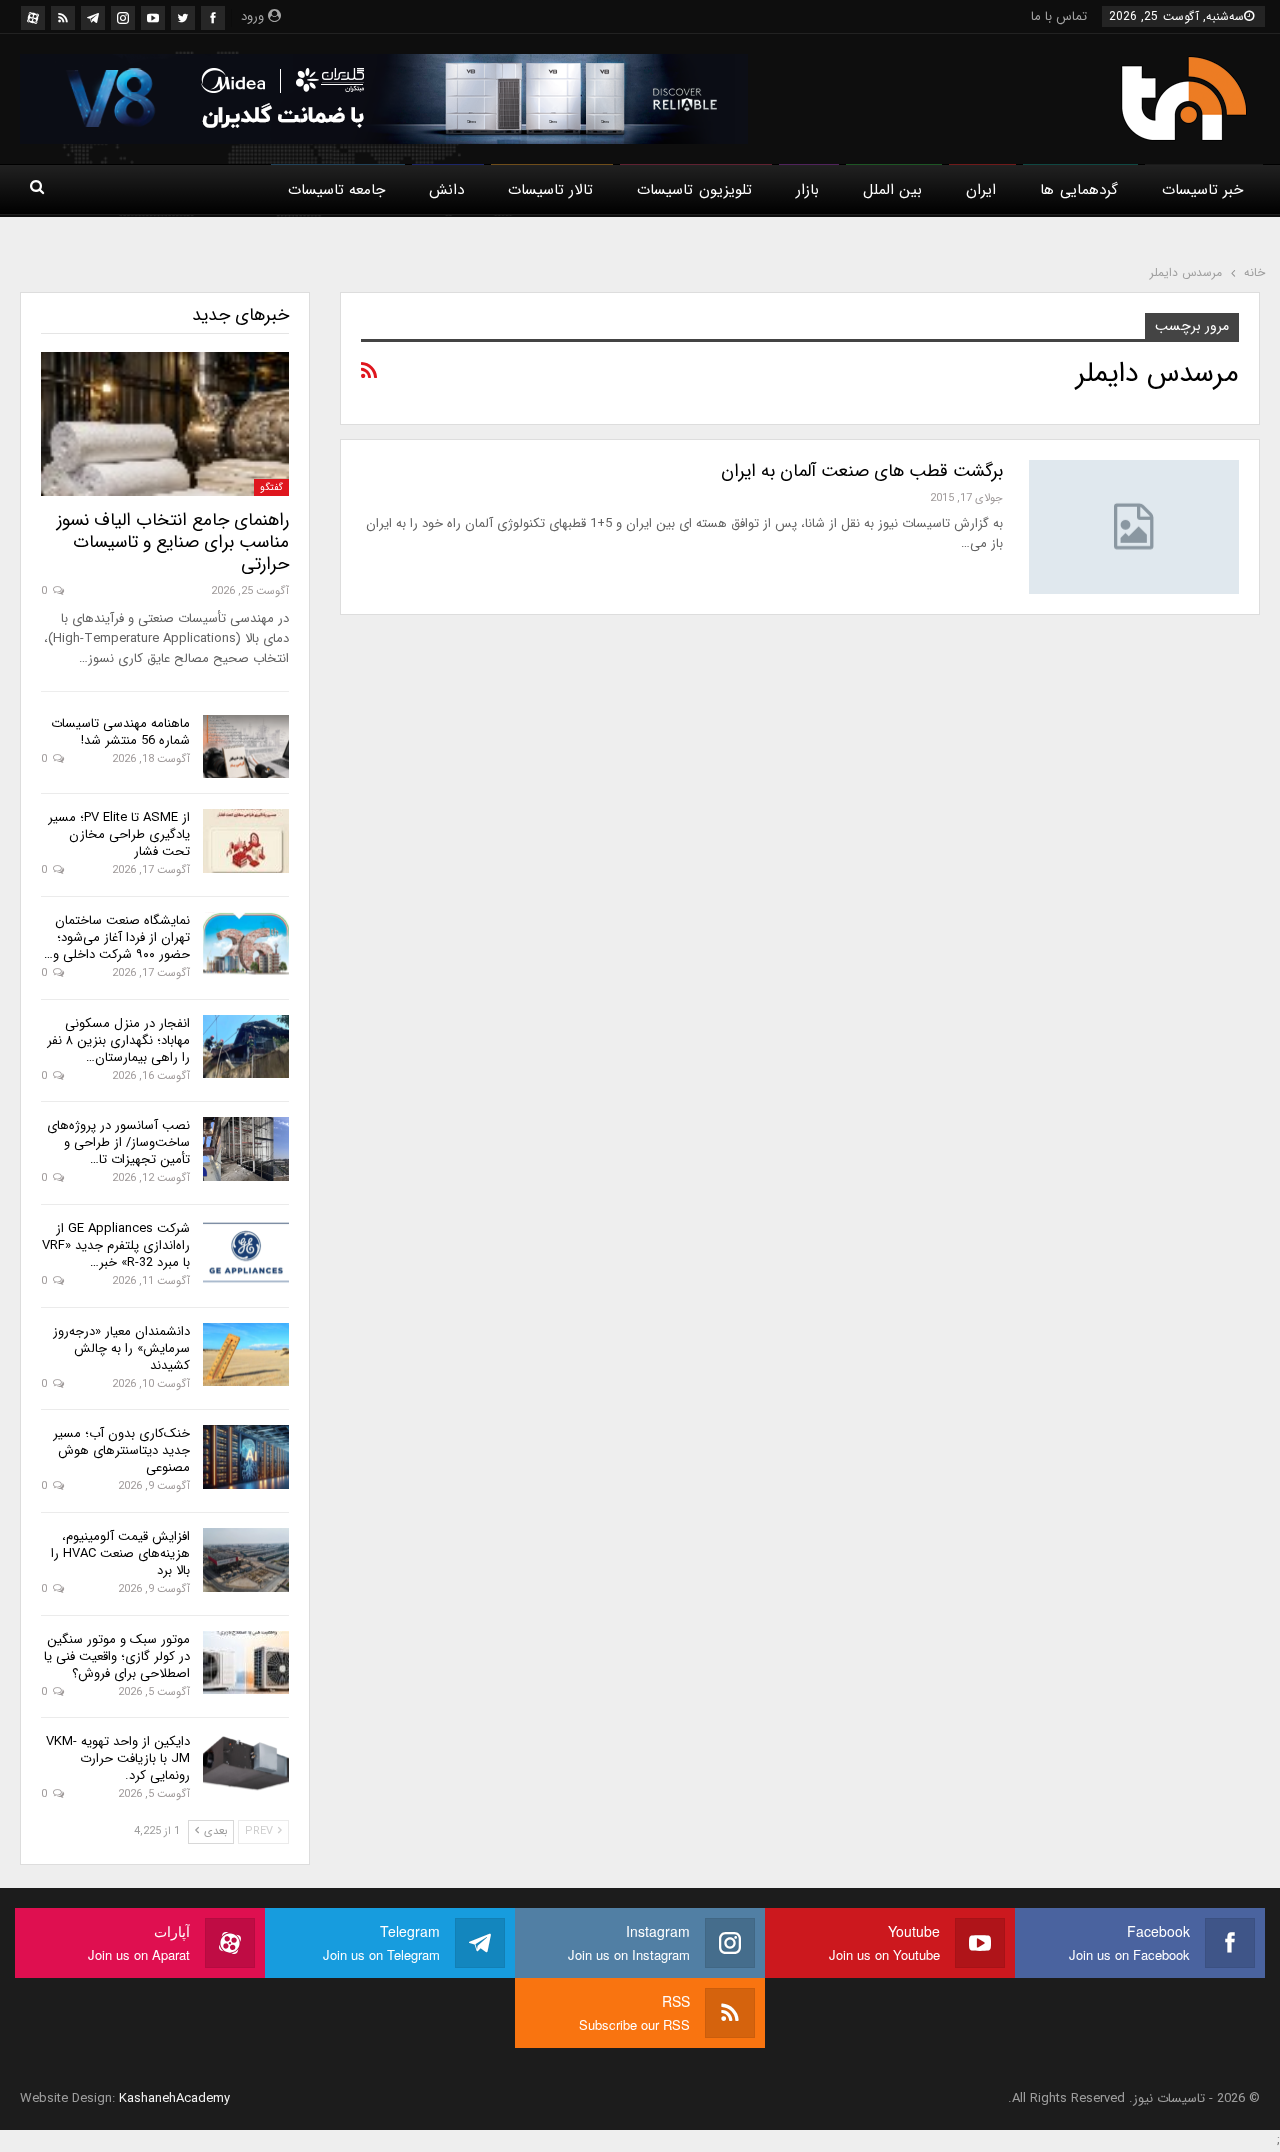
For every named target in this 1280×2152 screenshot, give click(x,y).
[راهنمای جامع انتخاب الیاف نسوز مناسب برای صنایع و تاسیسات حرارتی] (165, 424)
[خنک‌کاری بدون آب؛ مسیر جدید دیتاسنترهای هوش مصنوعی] (246, 1457)
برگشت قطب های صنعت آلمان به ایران (862, 471)
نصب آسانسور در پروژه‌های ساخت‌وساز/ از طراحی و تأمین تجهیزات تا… (118, 1142)
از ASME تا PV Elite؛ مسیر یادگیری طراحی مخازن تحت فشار (119, 834)
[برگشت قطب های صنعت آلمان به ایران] (1134, 527)
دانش (446, 190)
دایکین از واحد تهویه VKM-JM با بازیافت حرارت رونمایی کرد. (118, 1758)
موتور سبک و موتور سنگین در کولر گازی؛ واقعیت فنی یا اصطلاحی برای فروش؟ (117, 1656)
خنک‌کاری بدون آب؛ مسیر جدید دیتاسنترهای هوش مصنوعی (121, 1450)
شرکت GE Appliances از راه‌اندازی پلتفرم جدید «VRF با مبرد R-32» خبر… (116, 1245)
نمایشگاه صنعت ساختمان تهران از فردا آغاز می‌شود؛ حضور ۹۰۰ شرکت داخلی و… (117, 937)
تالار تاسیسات (550, 190)
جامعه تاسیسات (336, 190)
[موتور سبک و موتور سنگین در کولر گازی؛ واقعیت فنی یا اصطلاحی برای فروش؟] (246, 1663)
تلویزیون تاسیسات (694, 190)
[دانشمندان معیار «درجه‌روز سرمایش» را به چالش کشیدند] (246, 1355)
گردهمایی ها (1078, 190)
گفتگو (271, 487)
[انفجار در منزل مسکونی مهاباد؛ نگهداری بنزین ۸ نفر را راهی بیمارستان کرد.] (246, 1047)
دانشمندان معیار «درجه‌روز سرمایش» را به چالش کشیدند (121, 1348)
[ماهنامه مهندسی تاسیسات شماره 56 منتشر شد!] (246, 747)
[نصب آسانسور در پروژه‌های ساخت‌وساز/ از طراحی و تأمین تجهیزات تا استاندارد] (246, 1149)
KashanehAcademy (174, 2098)
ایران (981, 190)
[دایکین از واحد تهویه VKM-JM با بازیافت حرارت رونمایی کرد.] (246, 1765)
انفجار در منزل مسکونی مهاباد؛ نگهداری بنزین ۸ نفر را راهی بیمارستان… (118, 1040)
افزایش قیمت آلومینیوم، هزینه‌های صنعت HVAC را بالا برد (120, 1553)
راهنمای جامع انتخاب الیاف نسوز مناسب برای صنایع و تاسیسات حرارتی (173, 542)
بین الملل (892, 190)
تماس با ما (1059, 16)
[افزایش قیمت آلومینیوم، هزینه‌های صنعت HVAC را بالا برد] (246, 1560)
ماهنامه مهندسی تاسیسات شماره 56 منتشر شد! (120, 732)
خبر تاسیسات (1202, 190)
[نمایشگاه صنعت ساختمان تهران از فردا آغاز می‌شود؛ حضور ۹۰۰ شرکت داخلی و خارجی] (246, 944)
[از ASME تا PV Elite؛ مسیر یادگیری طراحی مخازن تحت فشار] (246, 841)
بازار (807, 190)
